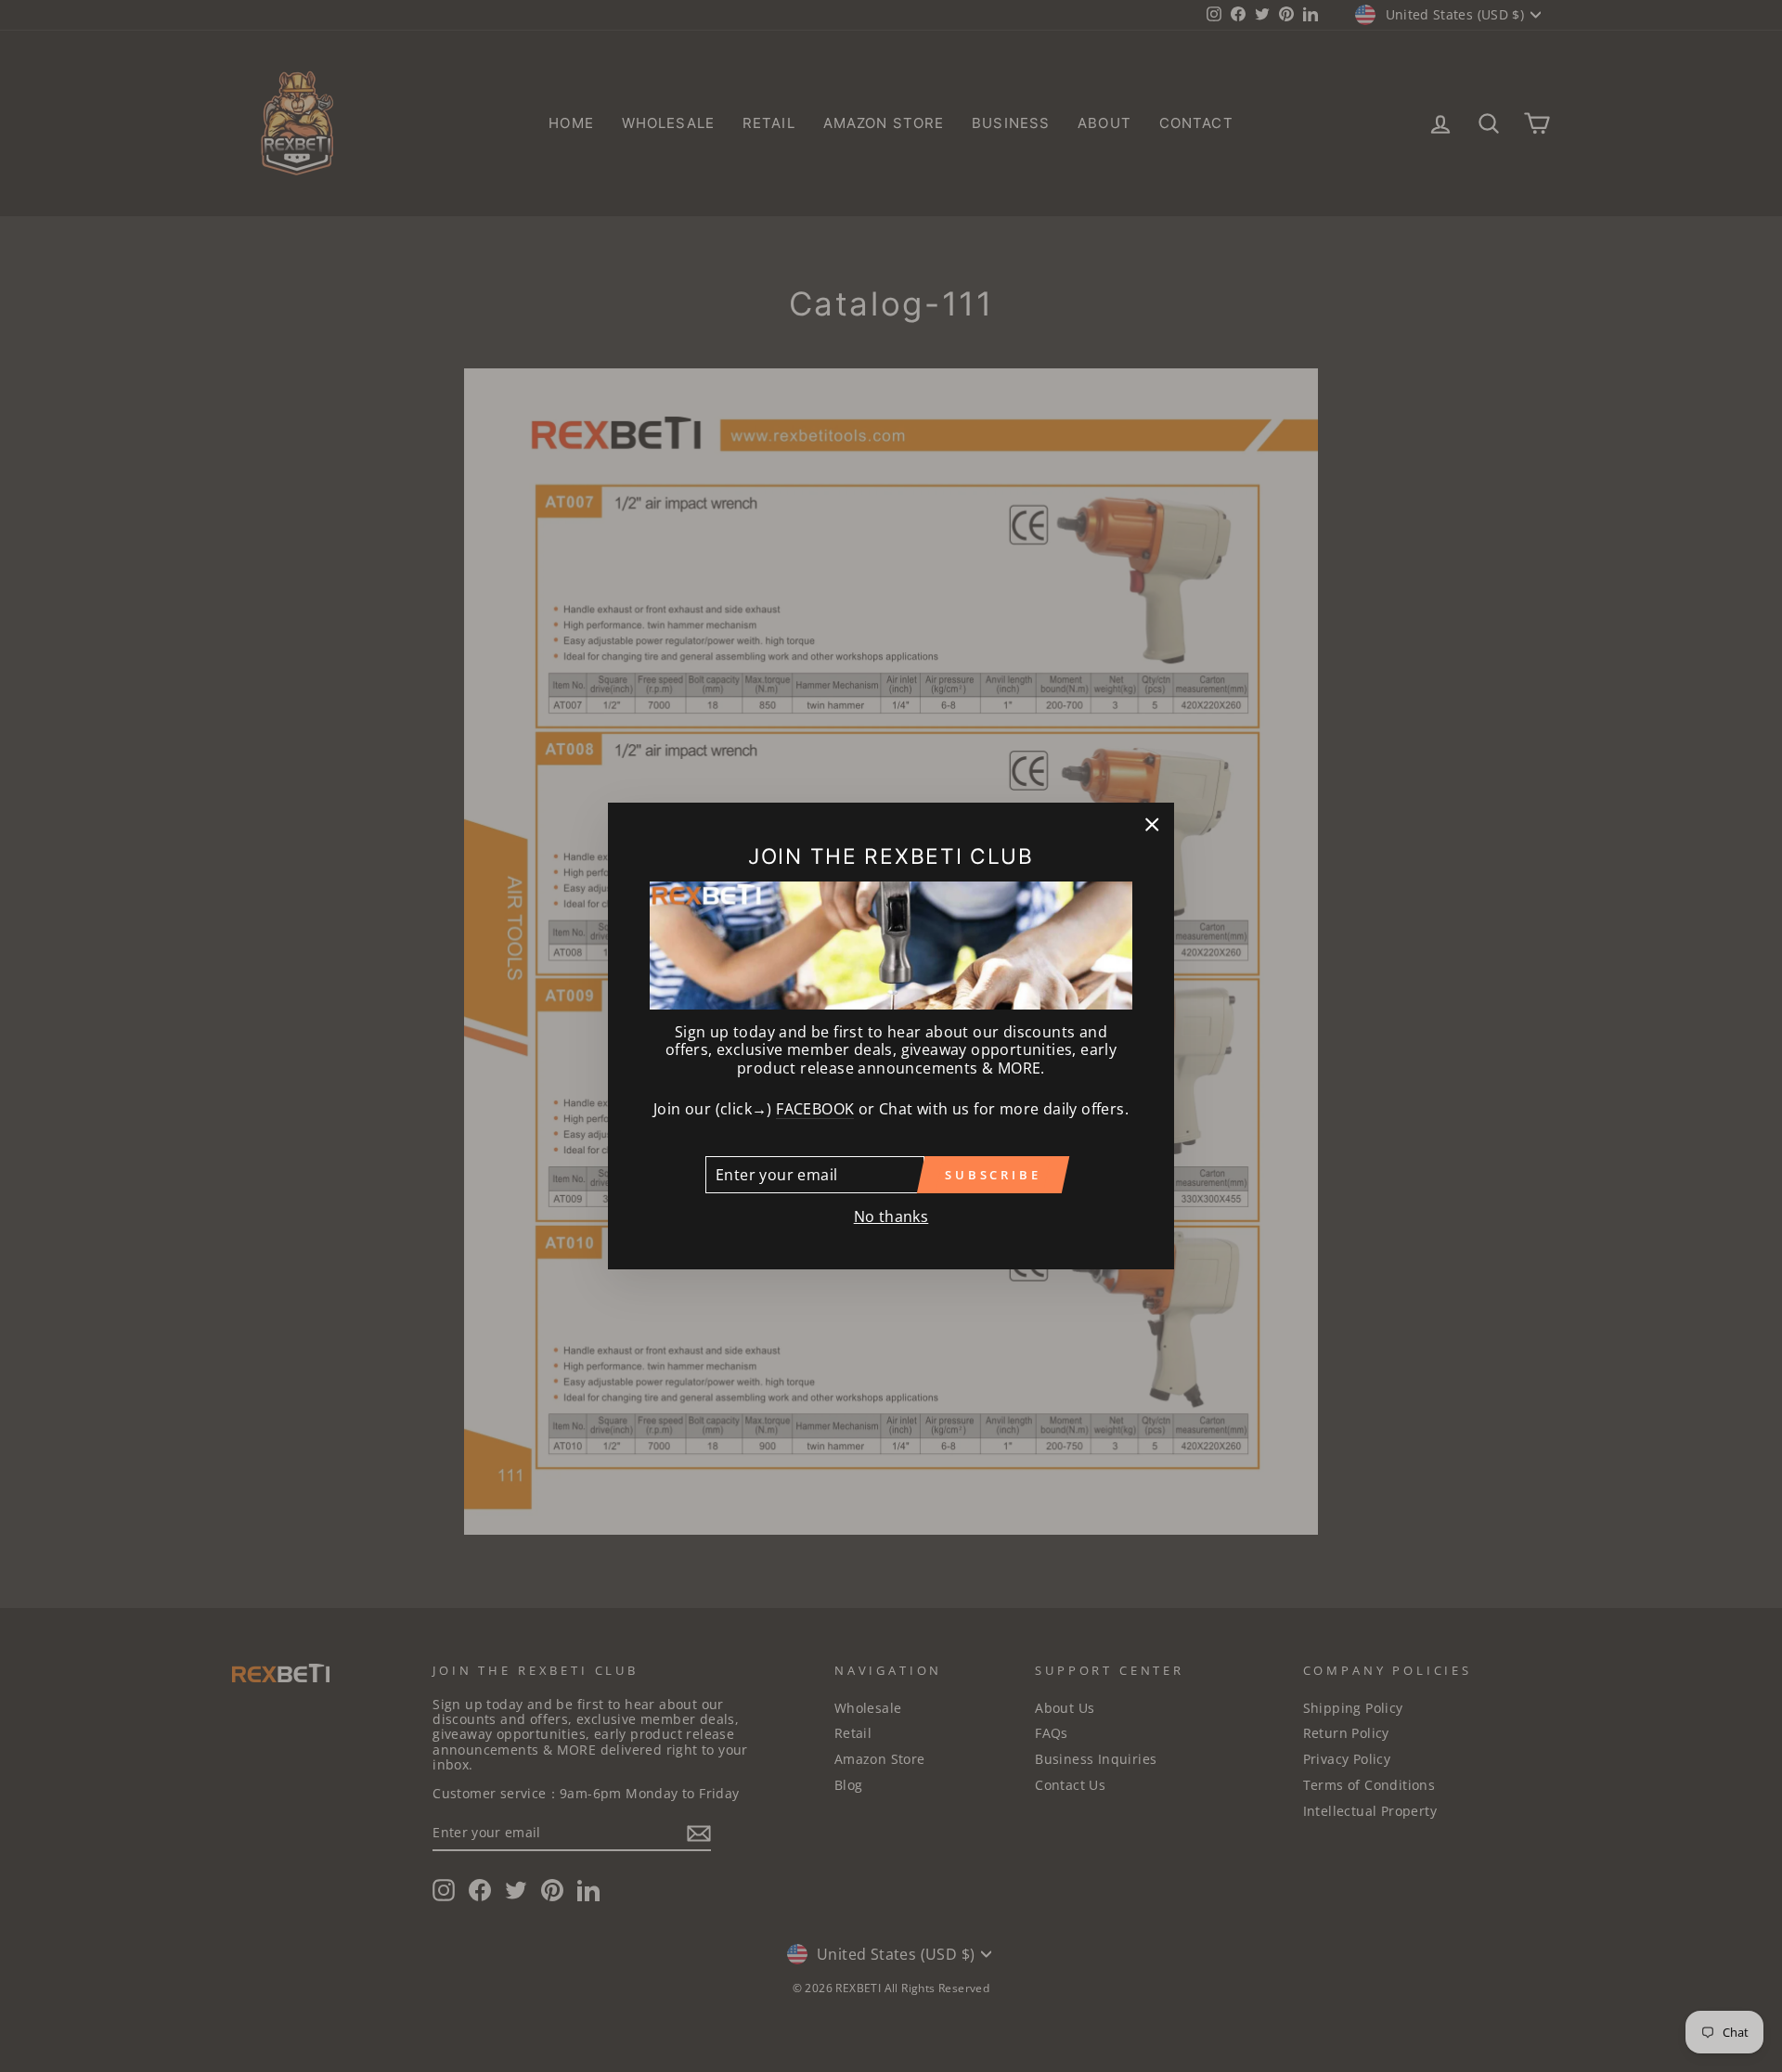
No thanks (891, 1217)
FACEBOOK (815, 1110)
